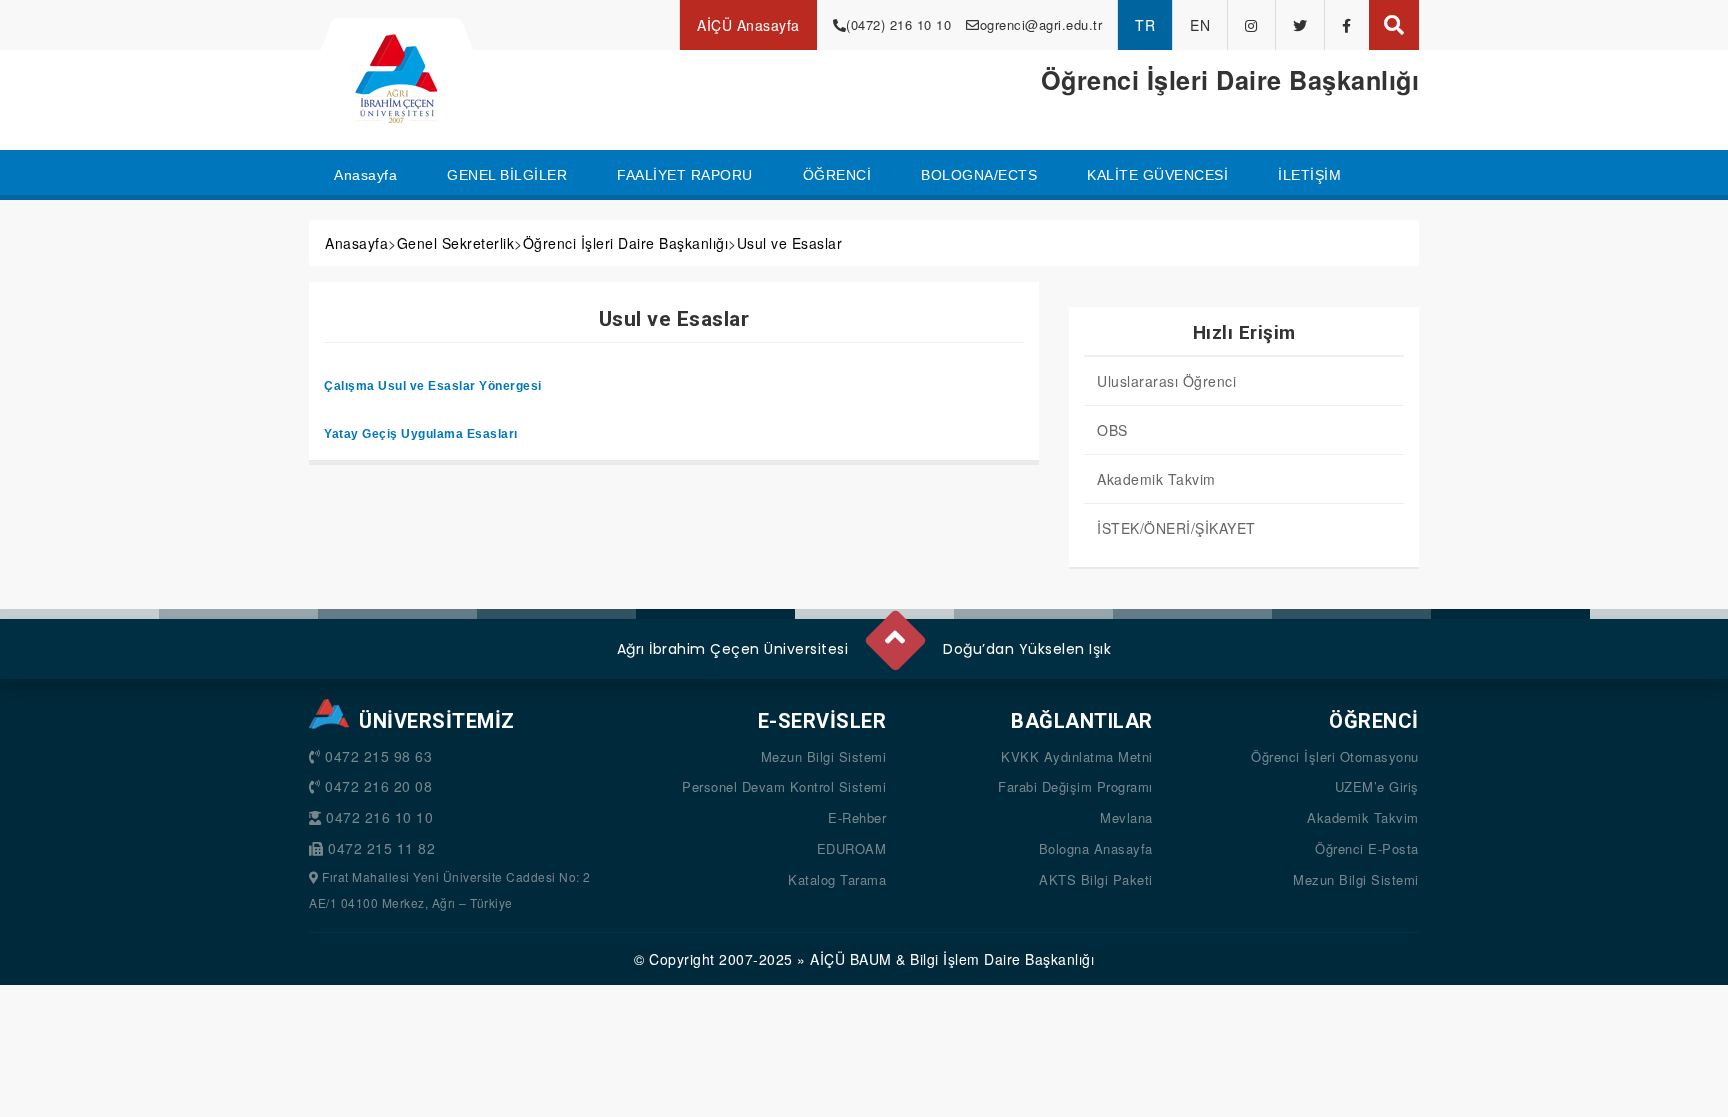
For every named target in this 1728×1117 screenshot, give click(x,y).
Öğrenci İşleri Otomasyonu (1335, 756)
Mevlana (1126, 817)
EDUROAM (852, 848)
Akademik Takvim (1156, 479)
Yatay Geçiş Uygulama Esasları (421, 434)
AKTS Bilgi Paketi (1096, 879)
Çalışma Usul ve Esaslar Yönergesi (433, 386)
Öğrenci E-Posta (1367, 848)
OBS (1112, 430)
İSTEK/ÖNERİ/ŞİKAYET (1176, 528)
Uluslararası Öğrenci (1166, 381)
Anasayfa (356, 243)
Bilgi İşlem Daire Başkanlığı (1002, 959)
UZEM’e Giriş (1377, 786)
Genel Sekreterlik (456, 243)
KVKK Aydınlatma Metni (1077, 756)
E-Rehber (857, 817)
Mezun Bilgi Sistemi (824, 756)
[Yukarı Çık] (894, 632)
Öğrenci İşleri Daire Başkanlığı (626, 243)
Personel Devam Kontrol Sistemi (784, 786)
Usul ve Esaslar (790, 243)
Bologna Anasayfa (1096, 848)
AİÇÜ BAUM (851, 959)
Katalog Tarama (837, 879)
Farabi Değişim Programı (1075, 786)
